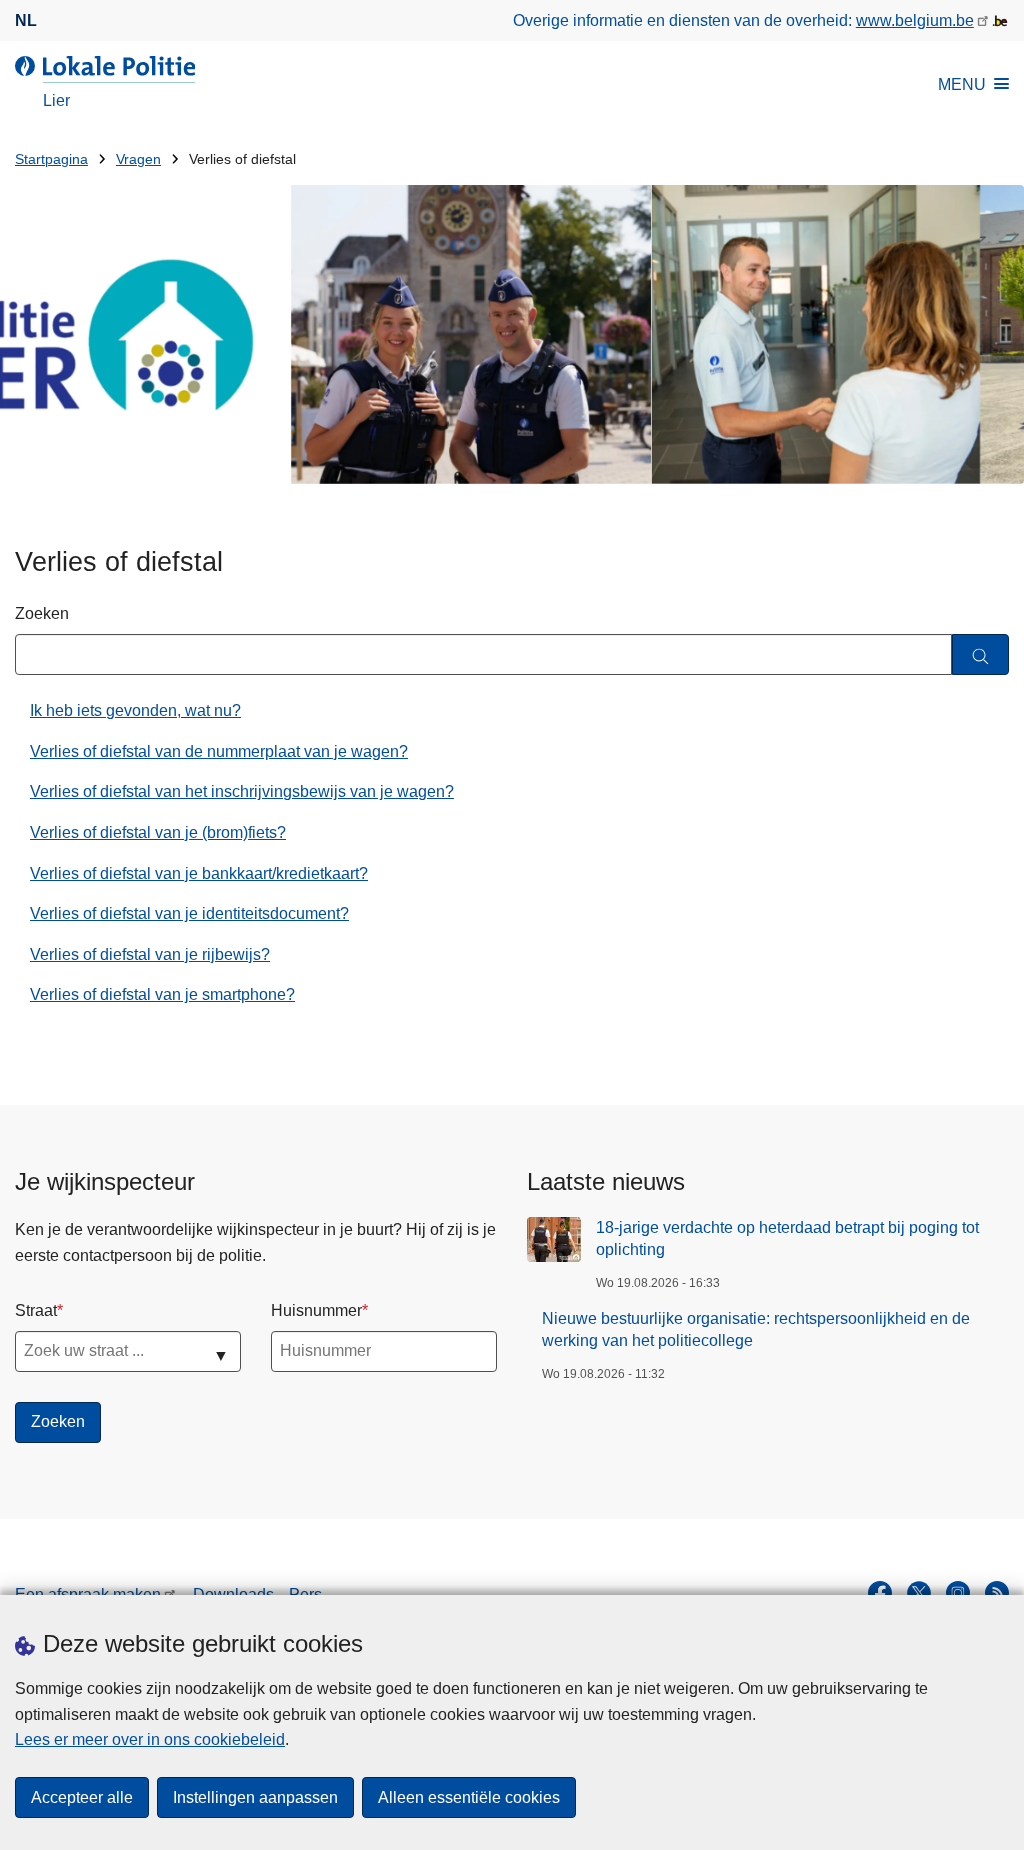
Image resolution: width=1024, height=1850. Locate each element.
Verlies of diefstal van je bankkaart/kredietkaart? (199, 873)
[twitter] (919, 1593)
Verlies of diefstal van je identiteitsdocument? (189, 913)
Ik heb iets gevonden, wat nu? (135, 710)
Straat (36, 1310)
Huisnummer (316, 1310)
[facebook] (880, 1593)
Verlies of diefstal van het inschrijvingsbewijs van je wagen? (242, 791)
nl (26, 20)
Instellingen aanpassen (255, 1797)
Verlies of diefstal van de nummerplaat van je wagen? (219, 751)
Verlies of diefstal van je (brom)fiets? (158, 832)
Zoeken (42, 613)
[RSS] (997, 1593)
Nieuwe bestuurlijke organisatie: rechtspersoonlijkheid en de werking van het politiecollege (756, 1329)
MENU (962, 84)
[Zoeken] (980, 654)
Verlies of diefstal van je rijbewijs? (150, 954)
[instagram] (958, 1593)
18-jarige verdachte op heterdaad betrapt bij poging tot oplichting (787, 1238)
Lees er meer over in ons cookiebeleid (150, 1739)
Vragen (138, 159)
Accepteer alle (82, 1797)
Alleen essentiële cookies (469, 1797)
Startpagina (51, 159)
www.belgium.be (915, 20)
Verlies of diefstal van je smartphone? (162, 994)
